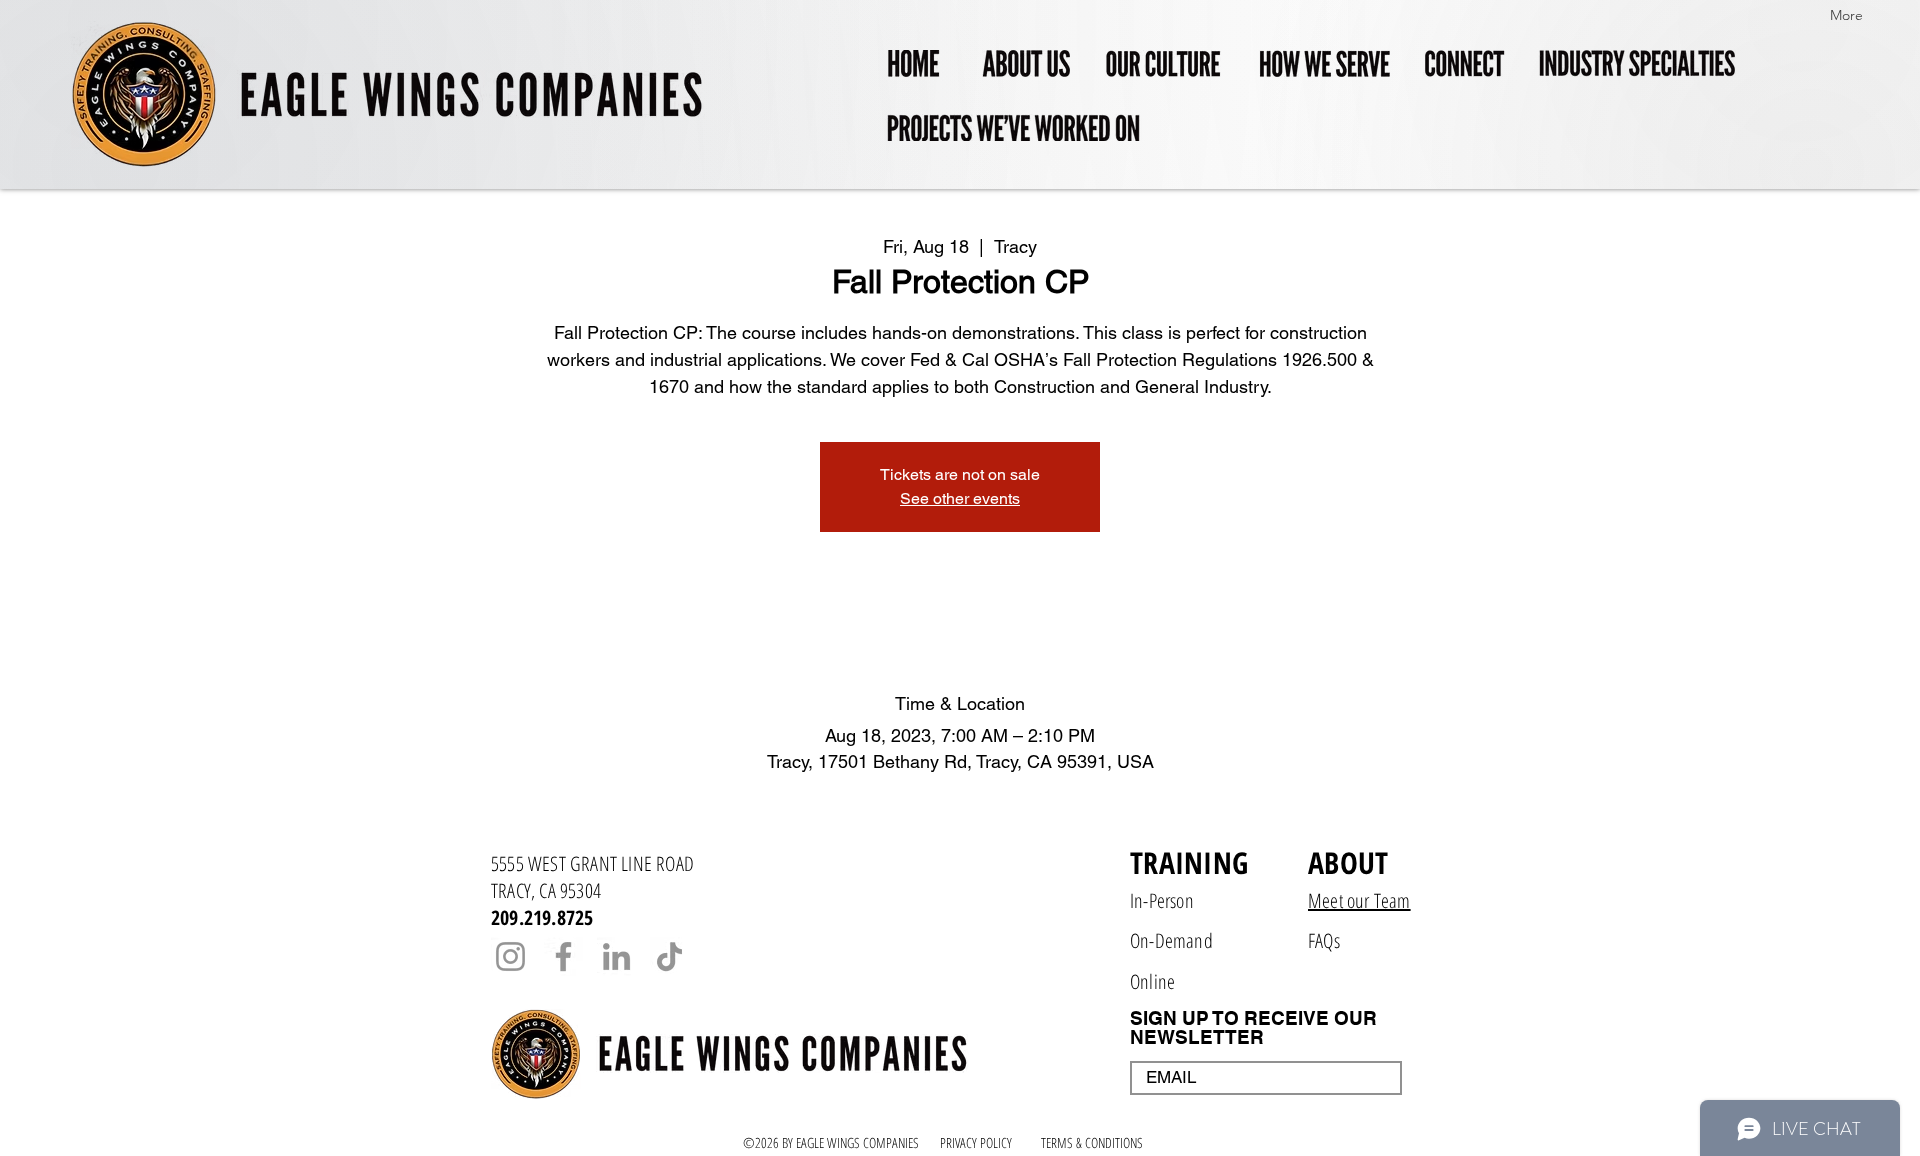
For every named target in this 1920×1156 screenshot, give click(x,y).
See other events (960, 498)
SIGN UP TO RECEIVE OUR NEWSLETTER (1253, 1028)
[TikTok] (669, 956)
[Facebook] (563, 956)
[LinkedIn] (616, 956)
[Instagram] (510, 956)
